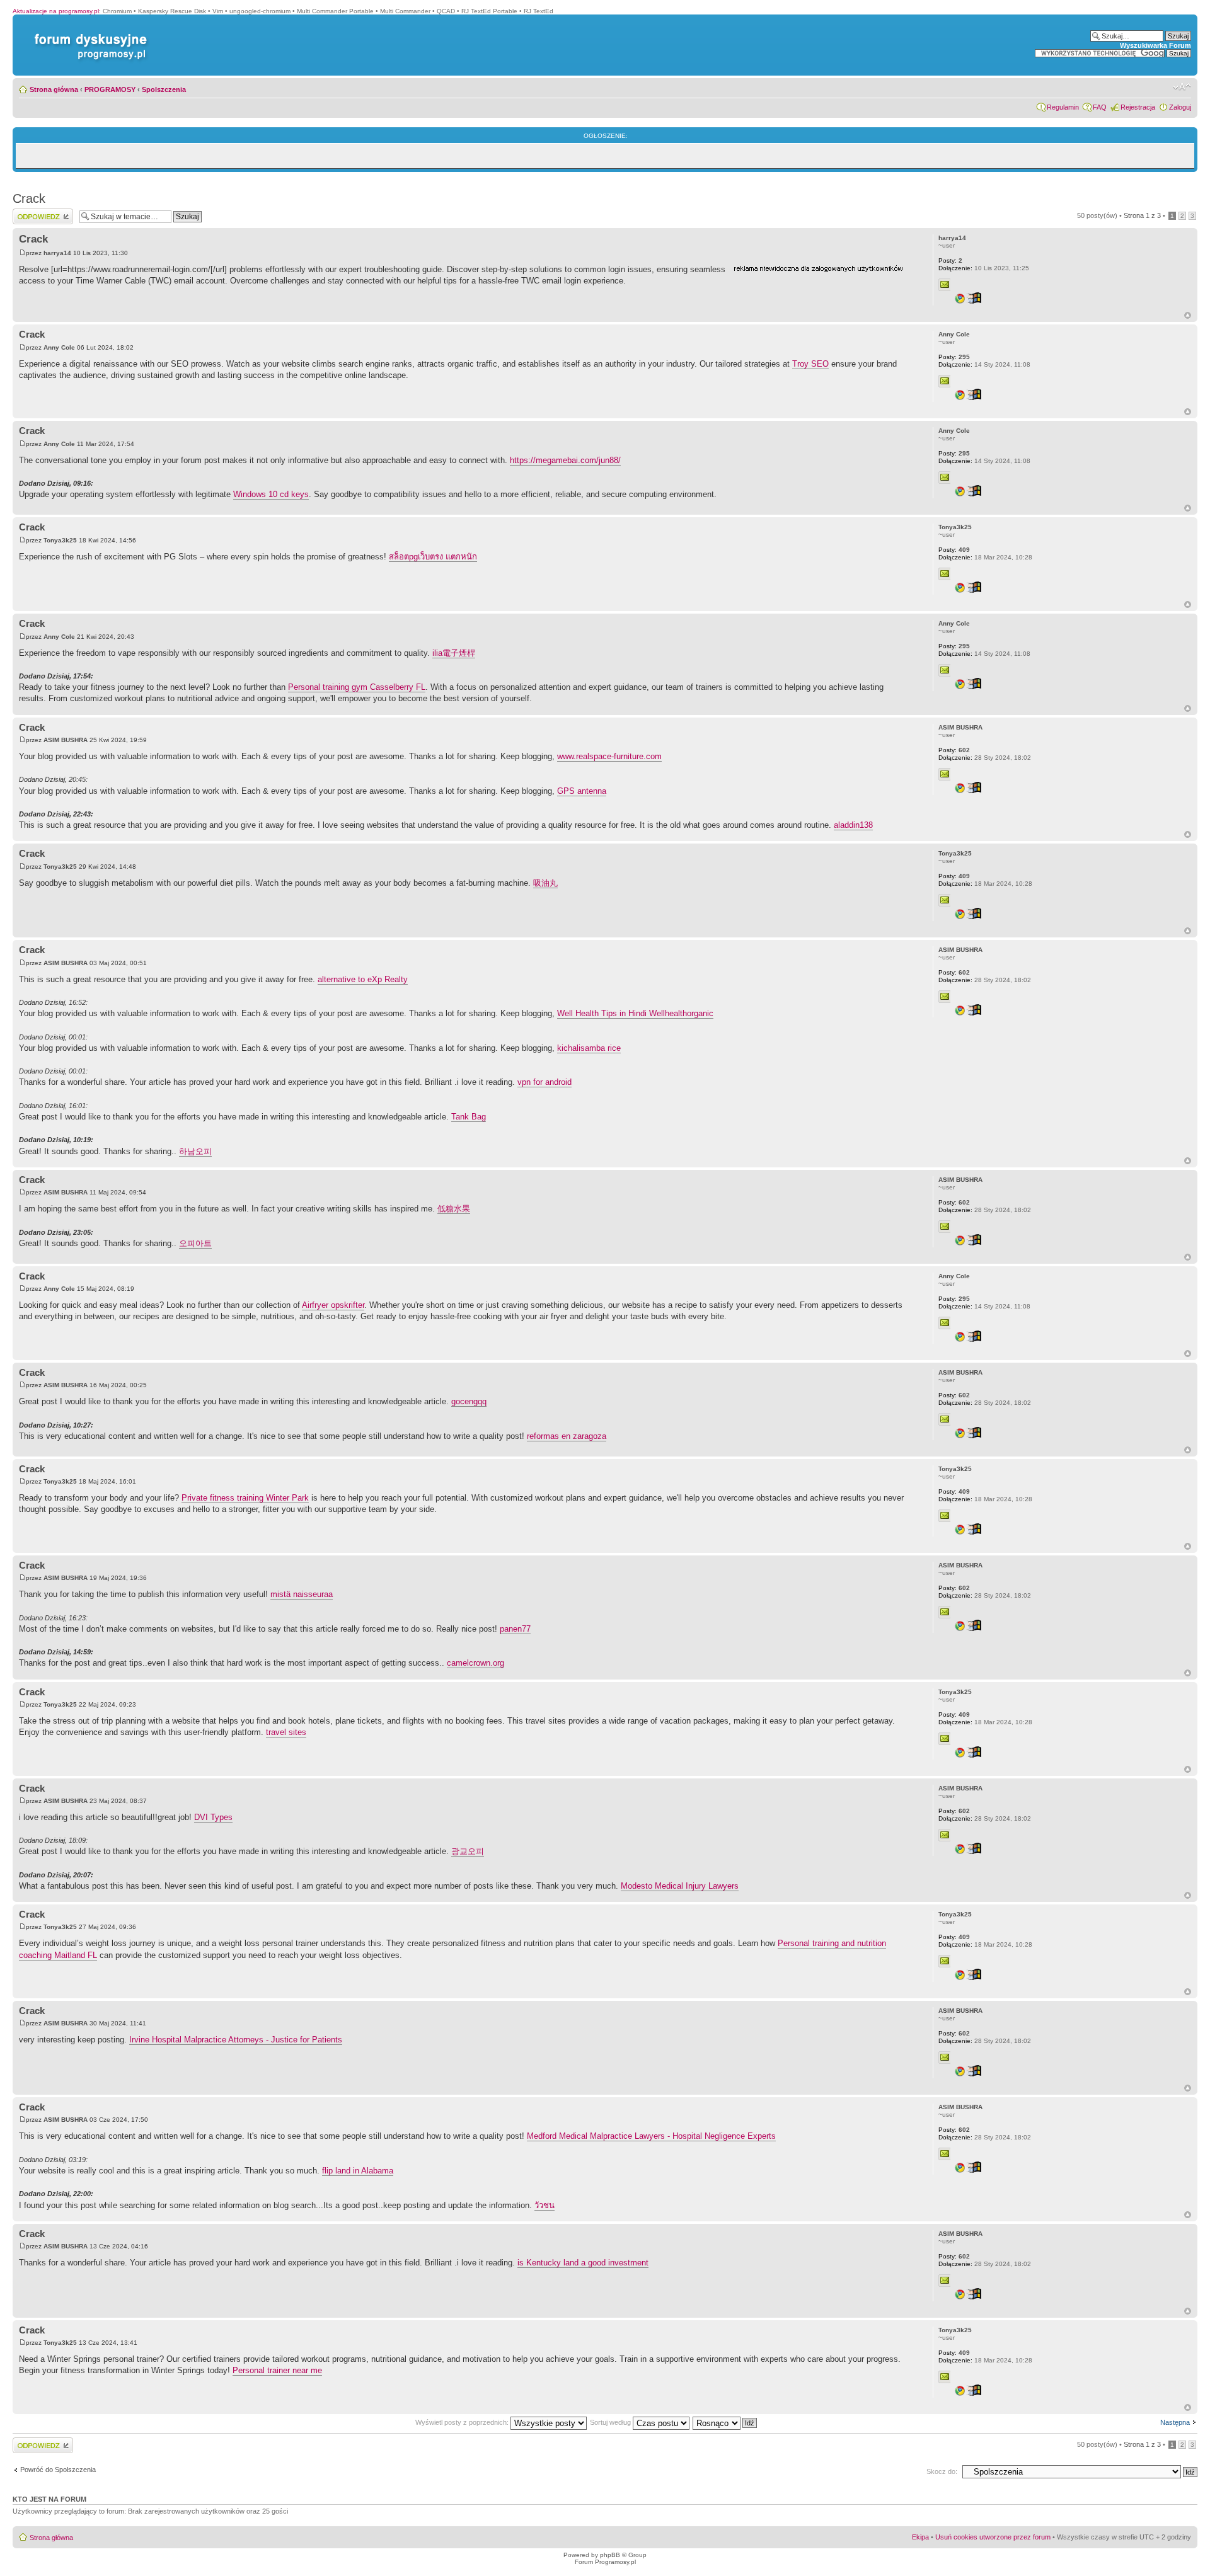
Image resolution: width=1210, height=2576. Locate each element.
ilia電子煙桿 (454, 653)
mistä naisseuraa (302, 1594)
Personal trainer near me (277, 2370)
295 (954, 357)
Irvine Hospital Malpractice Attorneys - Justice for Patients (236, 2040)
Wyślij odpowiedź (39, 212)
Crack (29, 198)
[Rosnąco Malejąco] (725, 2422)
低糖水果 (454, 1209)
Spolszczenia (164, 89)
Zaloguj (1180, 107)
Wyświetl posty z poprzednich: (463, 2422)
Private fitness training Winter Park (245, 1498)
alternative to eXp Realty (363, 979)
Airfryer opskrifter (333, 1305)
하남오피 (195, 1151)
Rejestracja (1138, 107)
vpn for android (544, 1082)
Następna (1175, 2422)
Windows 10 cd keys (271, 494)
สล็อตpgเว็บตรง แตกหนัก (433, 557)
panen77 (515, 1629)
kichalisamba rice (589, 1048)
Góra (1188, 315)
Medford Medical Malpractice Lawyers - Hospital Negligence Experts (651, 2136)
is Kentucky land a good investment (583, 2263)
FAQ (1100, 107)
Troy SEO (810, 364)
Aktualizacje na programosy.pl (56, 11)
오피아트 (195, 1243)
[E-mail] (945, 285)
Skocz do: (942, 2471)
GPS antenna (582, 791)
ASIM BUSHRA (66, 740)
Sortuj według (611, 2422)
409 (954, 550)
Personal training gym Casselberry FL (357, 687)
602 (954, 750)
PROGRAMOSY (110, 89)
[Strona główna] (88, 34)
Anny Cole (59, 347)
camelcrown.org (475, 1663)
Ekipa (920, 2537)
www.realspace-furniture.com (609, 756)
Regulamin (1063, 107)
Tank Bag (469, 1117)
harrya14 (57, 253)
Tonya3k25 (60, 540)
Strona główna (54, 89)
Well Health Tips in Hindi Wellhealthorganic (635, 1013)
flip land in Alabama (358, 2171)
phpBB (610, 2555)
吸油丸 (545, 883)
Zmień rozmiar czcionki (1182, 87)
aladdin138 (853, 825)
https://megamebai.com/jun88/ (565, 460)
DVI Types (213, 1817)
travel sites (286, 1732)
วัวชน (544, 2205)
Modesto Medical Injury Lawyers (680, 1886)
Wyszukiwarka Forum (1155, 45)
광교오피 (468, 1851)
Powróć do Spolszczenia (58, 2470)
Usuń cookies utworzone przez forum (993, 2537)
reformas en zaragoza (567, 1436)
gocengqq (469, 1401)
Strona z (1142, 215)
